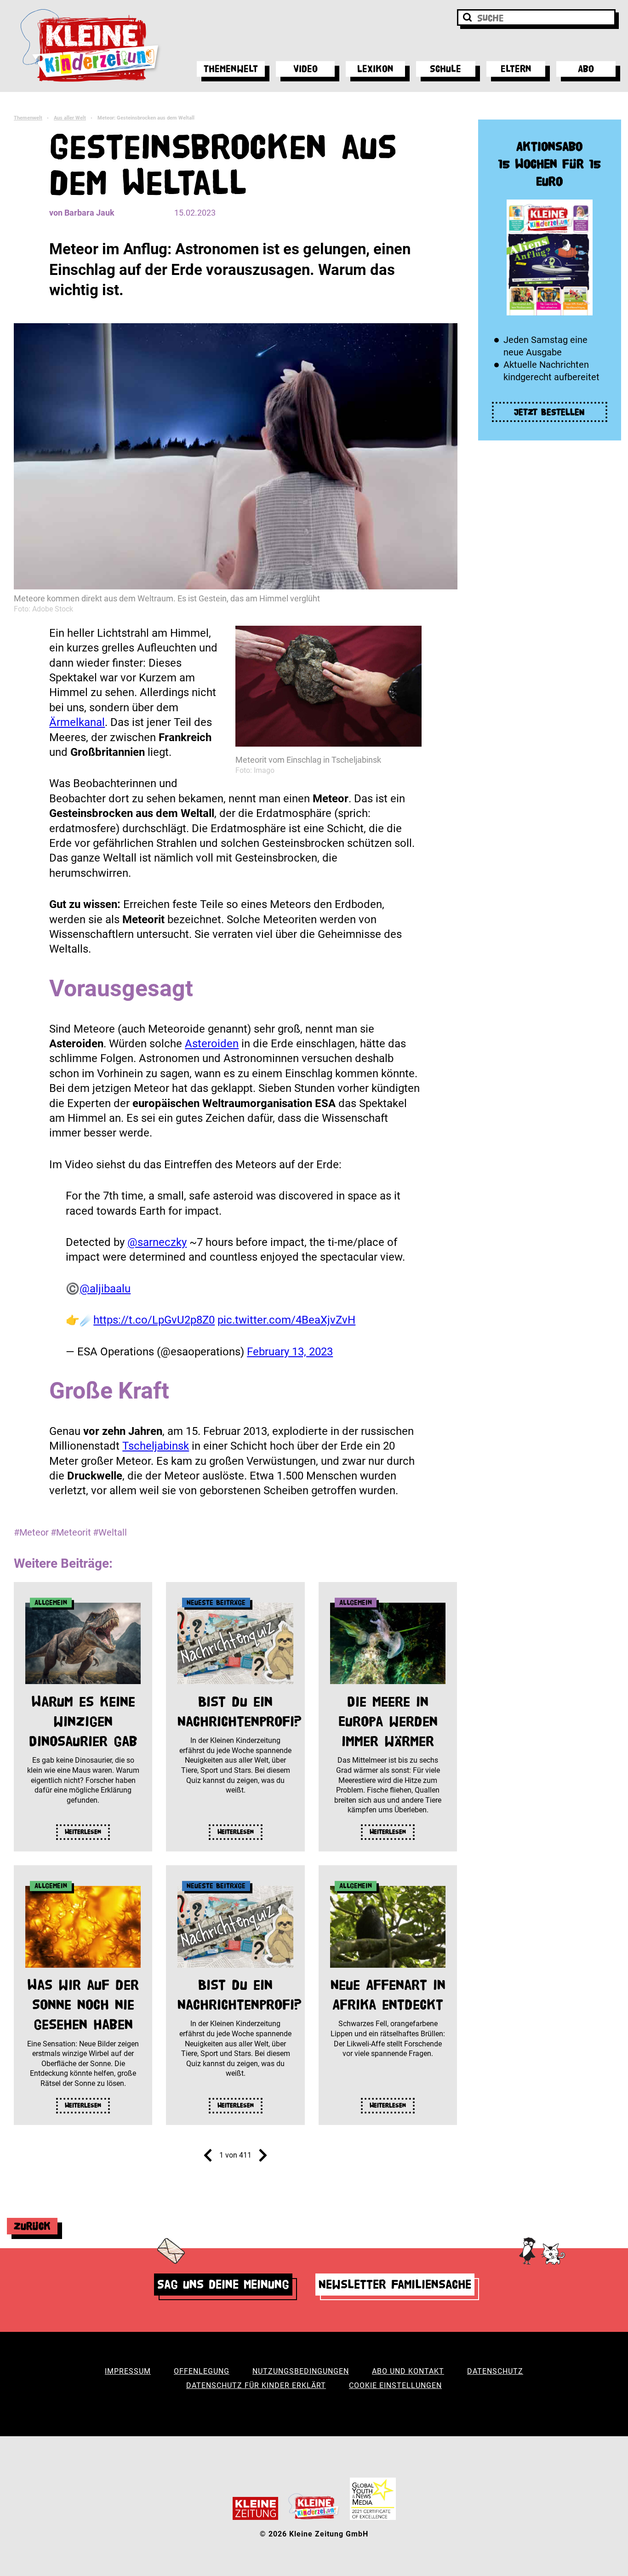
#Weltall (110, 1532)
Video (305, 69)
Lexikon (375, 69)
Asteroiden (212, 1044)
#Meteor (31, 1532)
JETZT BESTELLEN (549, 412)
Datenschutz (495, 2371)
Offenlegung (202, 2371)
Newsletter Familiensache (395, 2284)
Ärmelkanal (77, 722)
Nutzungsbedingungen (301, 2371)
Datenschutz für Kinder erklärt (256, 2385)
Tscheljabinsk (156, 1446)
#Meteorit (71, 1532)
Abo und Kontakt (408, 2371)
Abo (586, 69)
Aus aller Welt (70, 118)
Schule (445, 69)
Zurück (32, 2226)
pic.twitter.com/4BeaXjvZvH (286, 1320)
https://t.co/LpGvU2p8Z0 (154, 1320)
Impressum (128, 2371)
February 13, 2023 (290, 1352)
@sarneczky (157, 1242)
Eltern (516, 69)
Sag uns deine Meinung (223, 2284)
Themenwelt (231, 69)
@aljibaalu (105, 1289)
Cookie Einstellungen (395, 2385)
